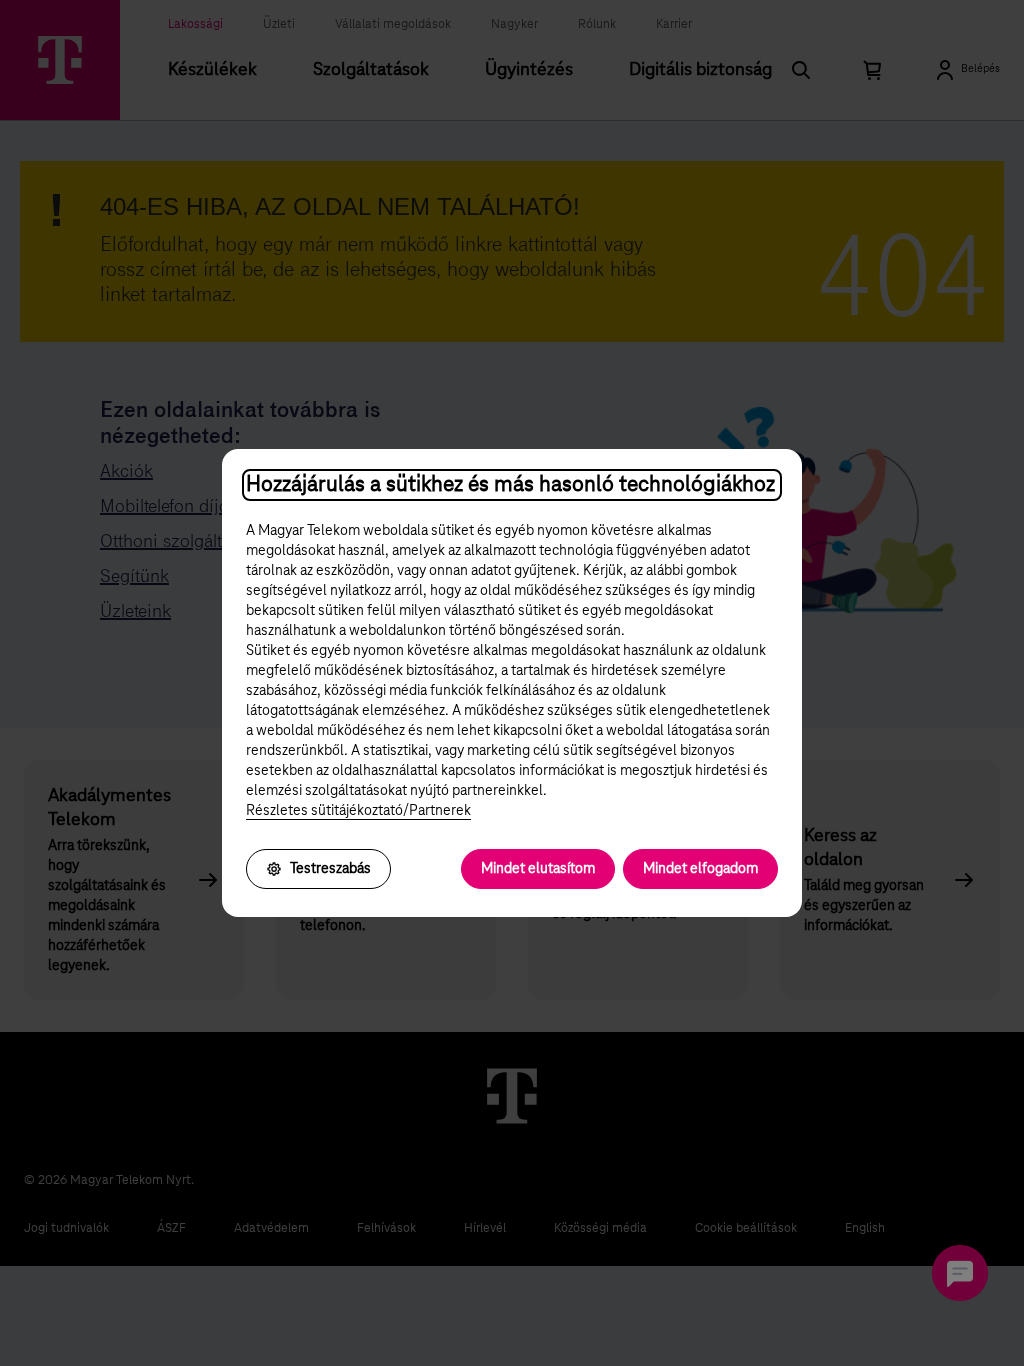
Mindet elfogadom (700, 869)
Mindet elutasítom (538, 869)
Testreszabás (330, 869)
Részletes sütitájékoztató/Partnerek (358, 811)
